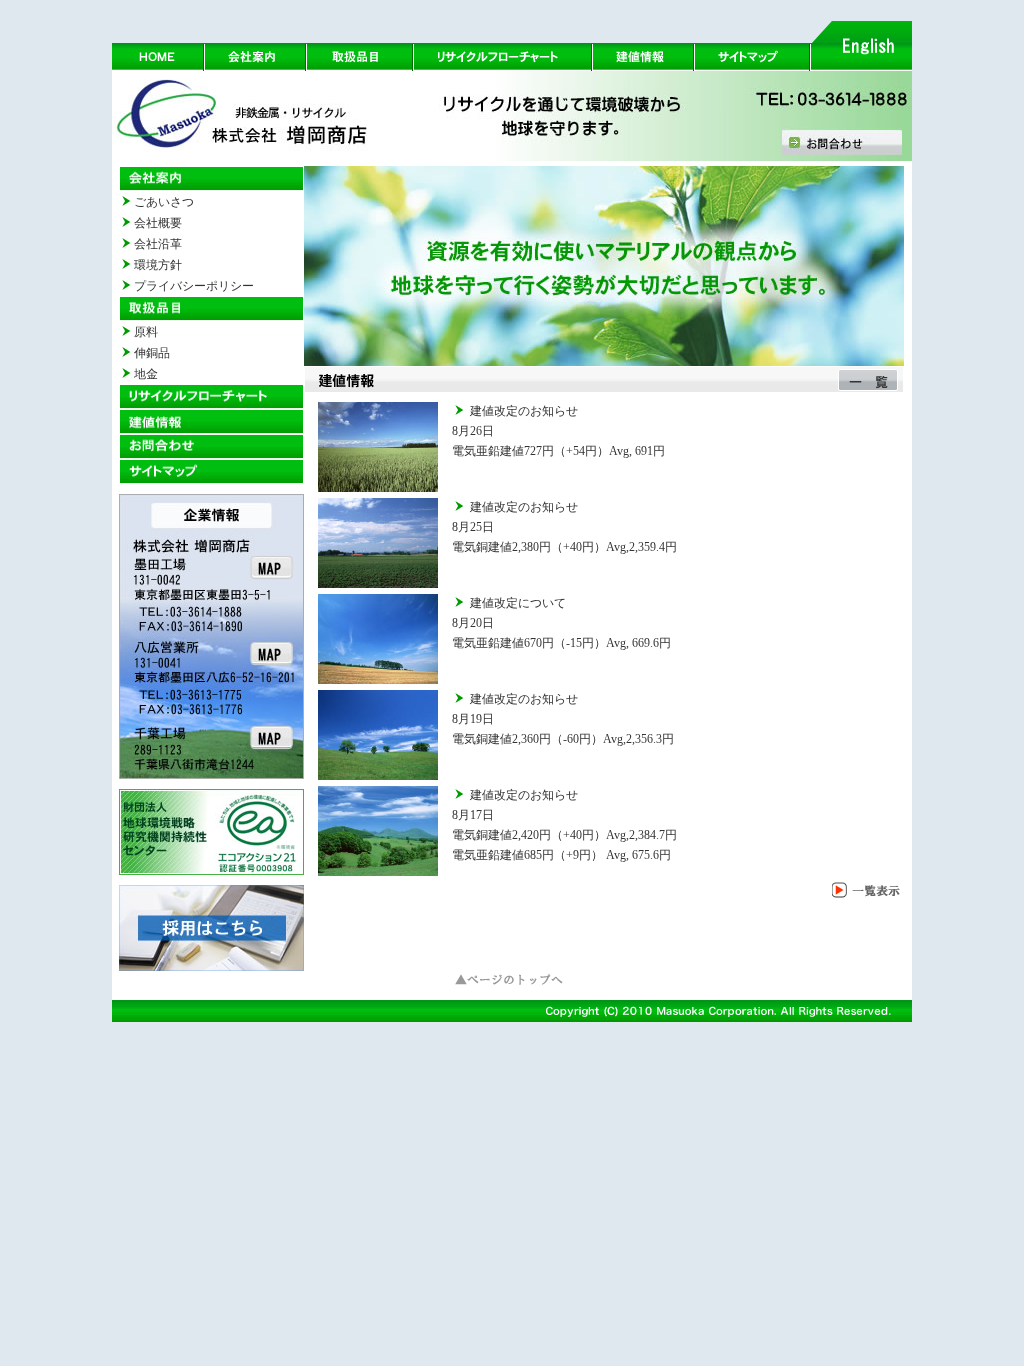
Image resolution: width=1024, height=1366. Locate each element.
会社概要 (158, 223)
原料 (146, 332)
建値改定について (518, 603)
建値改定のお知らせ (524, 411)
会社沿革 (158, 244)
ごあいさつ (164, 202)
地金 (146, 374)
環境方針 (158, 265)
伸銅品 (152, 353)
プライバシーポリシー (194, 286)
